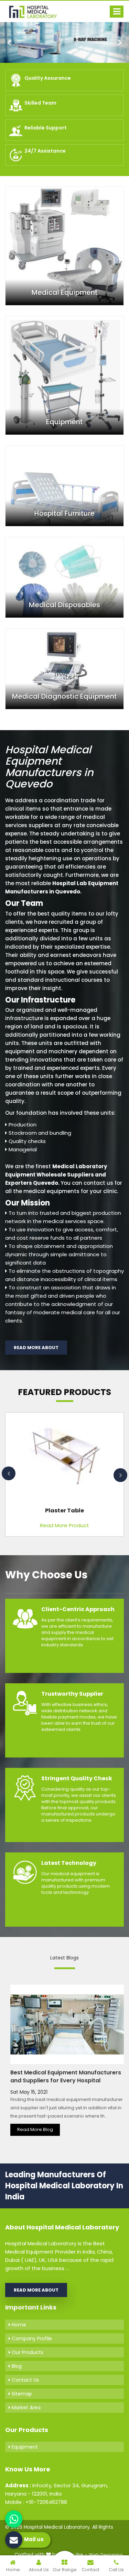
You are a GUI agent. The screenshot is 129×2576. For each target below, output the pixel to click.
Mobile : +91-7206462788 (36, 2502)
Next (120, 1475)
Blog (16, 2366)
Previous (9, 1473)
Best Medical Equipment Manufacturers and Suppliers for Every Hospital (66, 2076)
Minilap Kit (64, 1510)
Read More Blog (35, 2129)
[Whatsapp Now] (14, 2519)
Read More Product (64, 1525)
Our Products (27, 2352)
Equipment (24, 2447)
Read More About (36, 1348)
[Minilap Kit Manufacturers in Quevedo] (64, 1458)
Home (18, 2325)
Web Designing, (106, 2555)
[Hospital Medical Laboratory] (36, 11)
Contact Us (25, 2380)
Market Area (25, 2408)
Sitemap (21, 2394)
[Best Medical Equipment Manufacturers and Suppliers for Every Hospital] (67, 2024)
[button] (10, 42)
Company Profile (31, 2338)
